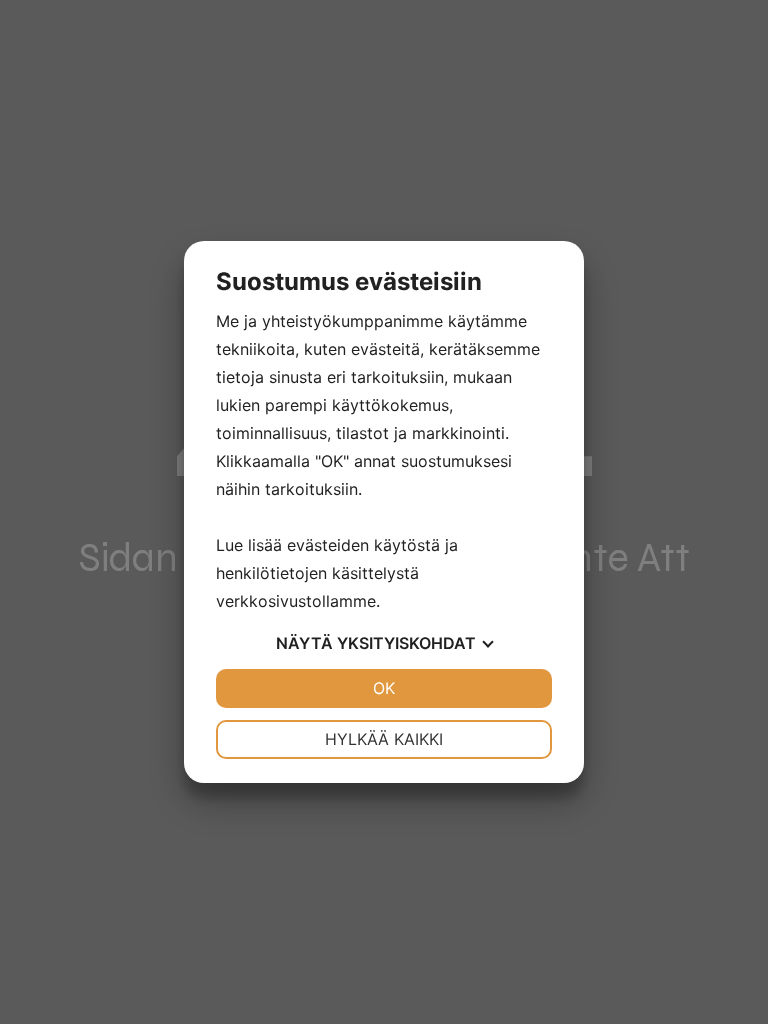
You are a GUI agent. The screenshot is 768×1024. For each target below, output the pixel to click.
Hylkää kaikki (384, 739)
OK (384, 688)
